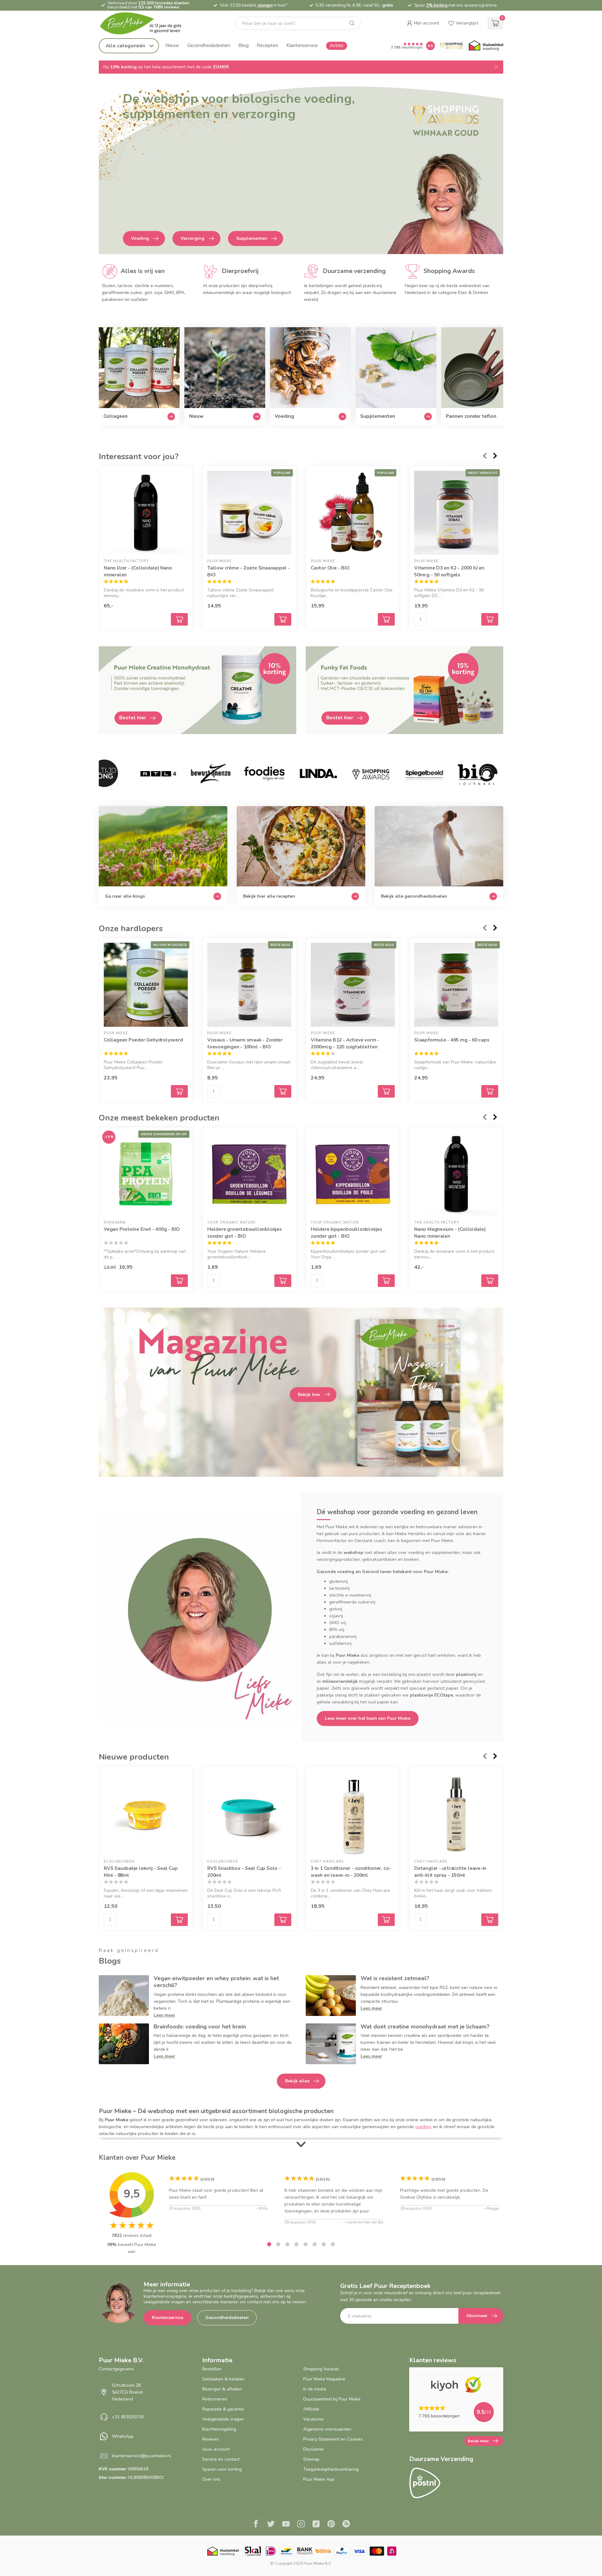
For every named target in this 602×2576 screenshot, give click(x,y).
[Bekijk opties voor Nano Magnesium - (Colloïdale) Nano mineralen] (490, 1281)
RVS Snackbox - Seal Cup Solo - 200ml (244, 1872)
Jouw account (216, 2449)
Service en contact (221, 2459)
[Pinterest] (331, 2525)
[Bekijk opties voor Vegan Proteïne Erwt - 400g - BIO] (179, 1281)
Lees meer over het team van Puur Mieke (368, 1718)
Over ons (211, 2479)
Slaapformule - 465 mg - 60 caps (452, 1040)
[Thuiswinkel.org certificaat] (486, 46)
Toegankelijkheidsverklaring (331, 2469)
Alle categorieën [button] (126, 46)
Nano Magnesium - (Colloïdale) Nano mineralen (450, 1233)
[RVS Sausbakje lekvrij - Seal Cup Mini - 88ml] (146, 1813)
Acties (337, 45)
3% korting (437, 5)
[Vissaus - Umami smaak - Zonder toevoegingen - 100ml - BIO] (249, 985)
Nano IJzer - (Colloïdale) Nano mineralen (138, 571)
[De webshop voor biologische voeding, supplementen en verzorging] (301, 169)
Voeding (140, 238)
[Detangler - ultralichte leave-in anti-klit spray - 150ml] (456, 1813)
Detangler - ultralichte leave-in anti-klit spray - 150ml (450, 1872)
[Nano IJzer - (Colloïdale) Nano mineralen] (146, 513)
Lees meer (164, 2015)
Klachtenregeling (219, 2429)
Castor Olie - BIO (330, 568)
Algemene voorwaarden (327, 2429)
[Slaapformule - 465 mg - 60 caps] (456, 985)
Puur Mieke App (319, 2479)
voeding (423, 2127)
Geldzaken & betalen (223, 2379)
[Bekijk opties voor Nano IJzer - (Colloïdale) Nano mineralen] (179, 619)
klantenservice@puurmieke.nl (141, 2456)
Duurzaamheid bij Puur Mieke (332, 2399)
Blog (243, 45)
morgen (265, 5)
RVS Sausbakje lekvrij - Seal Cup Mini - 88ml (141, 1872)
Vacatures (313, 2419)
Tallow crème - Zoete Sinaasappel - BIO (249, 571)
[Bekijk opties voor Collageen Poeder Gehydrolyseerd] (179, 1091)
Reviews (211, 2439)
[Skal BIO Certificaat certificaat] (253, 2551)
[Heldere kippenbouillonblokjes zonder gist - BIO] (353, 1174)
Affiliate (311, 2409)
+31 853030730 (128, 2417)
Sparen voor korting (222, 2469)
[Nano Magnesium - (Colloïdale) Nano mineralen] (456, 1174)
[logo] (146, 23)
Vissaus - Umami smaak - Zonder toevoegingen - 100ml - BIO (245, 1043)
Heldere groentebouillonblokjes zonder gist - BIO (245, 1233)
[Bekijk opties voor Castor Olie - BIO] (386, 619)
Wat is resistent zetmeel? (395, 1978)
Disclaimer (314, 2449)
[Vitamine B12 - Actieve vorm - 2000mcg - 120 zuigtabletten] (353, 985)
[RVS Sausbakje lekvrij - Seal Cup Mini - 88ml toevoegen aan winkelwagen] (179, 1920)
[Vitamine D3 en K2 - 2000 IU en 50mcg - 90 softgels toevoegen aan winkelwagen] (490, 619)
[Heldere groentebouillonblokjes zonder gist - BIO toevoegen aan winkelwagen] (283, 1281)
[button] (423, 23)
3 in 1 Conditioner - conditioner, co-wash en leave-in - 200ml (351, 1872)
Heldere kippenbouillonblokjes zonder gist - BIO (346, 1233)
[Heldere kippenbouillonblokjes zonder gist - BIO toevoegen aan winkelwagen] (386, 1281)
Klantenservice (302, 45)
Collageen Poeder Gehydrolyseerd (143, 1040)
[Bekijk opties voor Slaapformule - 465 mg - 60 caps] (490, 1091)
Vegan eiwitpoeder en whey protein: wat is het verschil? (216, 1982)
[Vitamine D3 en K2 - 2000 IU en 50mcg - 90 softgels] (456, 513)
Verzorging (193, 238)
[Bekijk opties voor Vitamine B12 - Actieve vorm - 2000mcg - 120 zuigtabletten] (386, 1091)
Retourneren (215, 2399)
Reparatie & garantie (223, 2409)
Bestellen (212, 2369)
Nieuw (172, 45)
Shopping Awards (321, 2369)
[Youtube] (286, 2525)
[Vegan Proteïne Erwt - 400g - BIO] (146, 1174)
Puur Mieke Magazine (324, 2379)
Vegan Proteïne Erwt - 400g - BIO (142, 1229)
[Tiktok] (316, 2525)
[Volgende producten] (495, 456)
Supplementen (252, 238)
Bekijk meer (478, 2441)
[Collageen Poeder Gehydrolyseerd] (146, 985)
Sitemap (311, 2459)
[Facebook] (256, 2525)
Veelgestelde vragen (223, 2419)
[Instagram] (301, 2525)
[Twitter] (271, 2525)
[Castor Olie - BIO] (353, 513)
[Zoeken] (352, 23)
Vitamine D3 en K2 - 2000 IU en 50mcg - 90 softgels (449, 571)
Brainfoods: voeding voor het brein (200, 2027)
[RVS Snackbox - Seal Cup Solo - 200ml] (249, 1813)
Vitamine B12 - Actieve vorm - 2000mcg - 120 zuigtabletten (345, 1043)
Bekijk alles (297, 2081)
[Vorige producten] (484, 456)
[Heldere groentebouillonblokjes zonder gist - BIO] (249, 1174)
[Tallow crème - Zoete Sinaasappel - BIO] (249, 513)
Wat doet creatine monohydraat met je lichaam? (425, 2027)
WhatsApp (123, 2436)
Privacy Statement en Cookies (333, 2439)
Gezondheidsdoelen (209, 45)
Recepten (267, 45)
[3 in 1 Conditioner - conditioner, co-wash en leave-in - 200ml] (353, 1813)
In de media (315, 2389)
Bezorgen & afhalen (222, 2389)
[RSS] (346, 2525)
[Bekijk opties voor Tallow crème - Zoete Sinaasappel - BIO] (283, 619)
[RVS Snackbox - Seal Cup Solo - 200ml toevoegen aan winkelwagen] (283, 1920)
